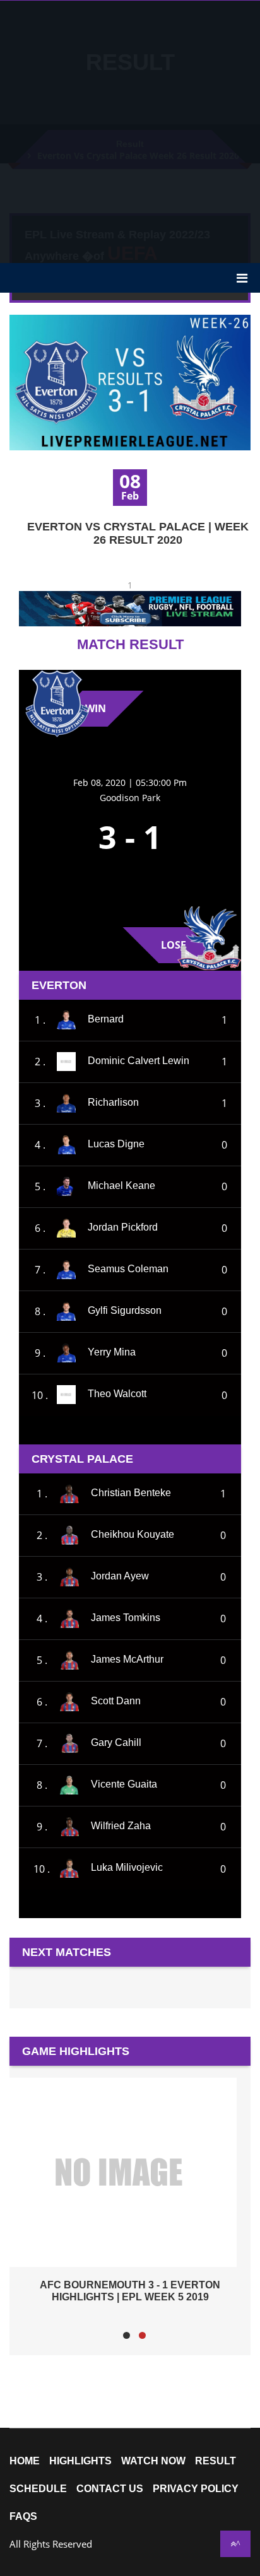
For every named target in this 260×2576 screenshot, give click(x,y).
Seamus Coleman (128, 1269)
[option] (130, 2190)
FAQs (23, 2517)
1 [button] (127, 2335)
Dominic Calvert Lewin (139, 1061)
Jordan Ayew (120, 1576)
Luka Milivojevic (127, 1868)
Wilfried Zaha (121, 1826)
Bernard (106, 1019)
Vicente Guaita (124, 1784)
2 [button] (142, 2335)
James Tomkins (126, 1618)
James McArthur (127, 1659)
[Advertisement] (130, 131)
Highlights (80, 2461)
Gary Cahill (116, 1742)
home (25, 2461)
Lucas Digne (116, 1144)
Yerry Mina (112, 1352)
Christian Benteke (131, 1493)
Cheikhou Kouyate (133, 1534)
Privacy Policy (196, 2489)
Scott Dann (116, 1701)
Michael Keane (121, 1186)
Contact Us (110, 2489)
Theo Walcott (117, 1394)
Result (216, 2461)
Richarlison (113, 1102)
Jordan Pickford (123, 1227)
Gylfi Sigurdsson (125, 1310)
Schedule (38, 2489)
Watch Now (153, 2461)
